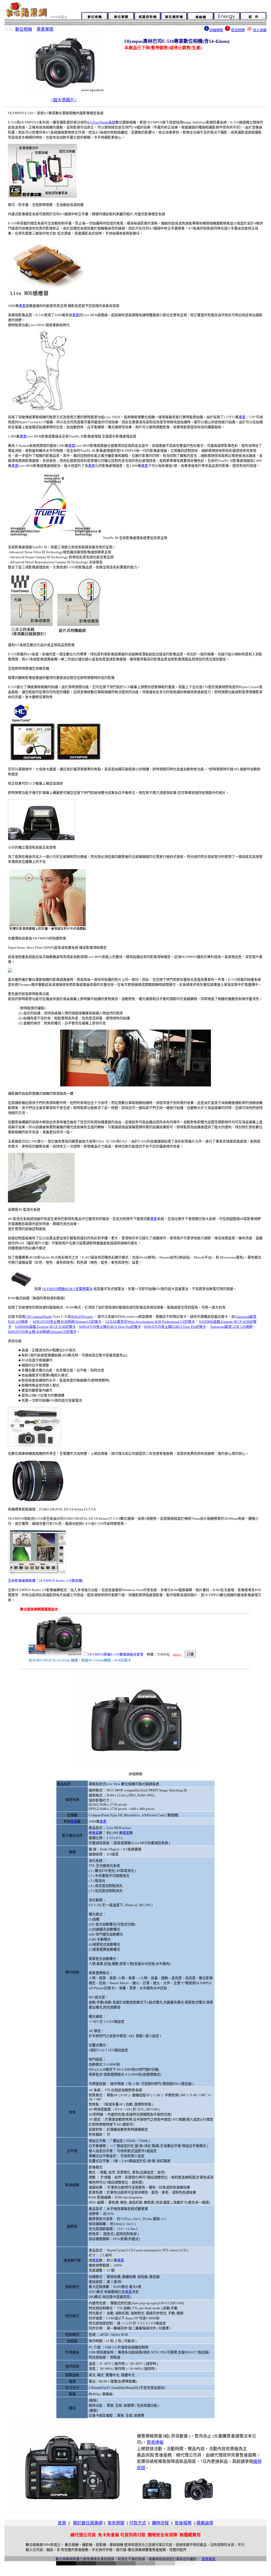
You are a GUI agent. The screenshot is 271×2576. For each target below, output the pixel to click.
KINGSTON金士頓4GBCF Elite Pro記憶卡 (110, 1327)
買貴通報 (155, 2442)
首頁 (62, 2523)
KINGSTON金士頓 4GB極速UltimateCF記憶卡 (42, 1332)
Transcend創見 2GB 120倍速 (231, 1327)
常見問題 (116, 2523)
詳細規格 (216, 30)
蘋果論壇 (205, 2523)
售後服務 (183, 2523)
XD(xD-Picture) (82, 1317)
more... (178, 1654)
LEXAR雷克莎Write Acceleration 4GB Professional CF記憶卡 (150, 1322)
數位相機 (24, 29)
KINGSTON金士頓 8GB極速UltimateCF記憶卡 (67, 1322)
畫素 (22, 306)
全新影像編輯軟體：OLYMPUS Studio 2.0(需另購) (45, 1581)
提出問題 (238, 30)
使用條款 (209, 2559)
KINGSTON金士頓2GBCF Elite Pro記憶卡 (175, 1327)
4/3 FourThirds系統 (101, 122)
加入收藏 (260, 30)
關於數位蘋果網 (88, 2523)
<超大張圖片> (64, 100)
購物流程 (160, 2523)
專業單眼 (45, 29)
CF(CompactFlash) (39, 1317)
